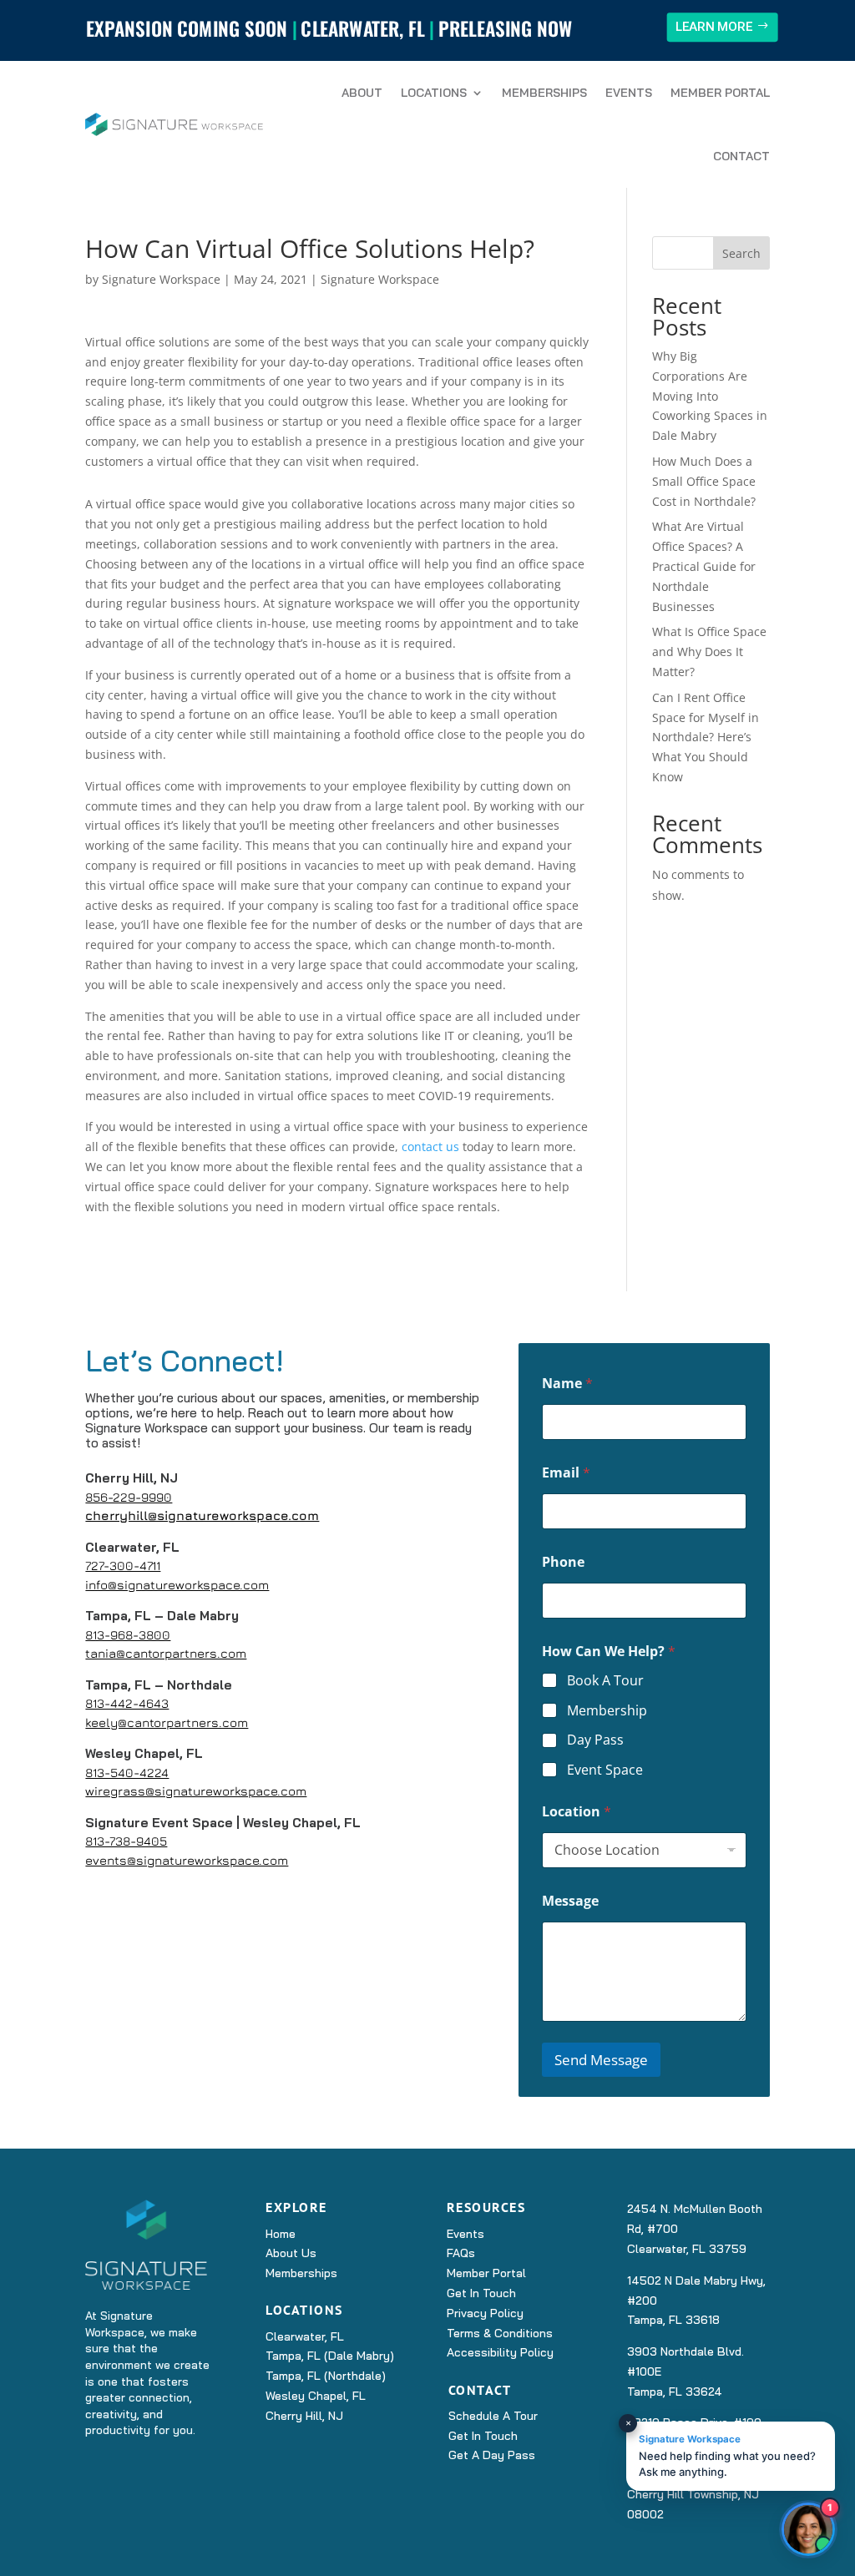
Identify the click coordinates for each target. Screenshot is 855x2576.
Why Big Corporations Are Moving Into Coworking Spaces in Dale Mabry (710, 396)
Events (629, 93)
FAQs (461, 2253)
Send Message (601, 2060)
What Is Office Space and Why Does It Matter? (709, 652)
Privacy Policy (485, 2313)
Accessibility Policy (500, 2352)
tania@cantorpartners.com (166, 1653)
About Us (291, 2253)
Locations (434, 93)
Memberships (544, 93)
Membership (607, 1711)
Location (577, 1812)
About (362, 93)
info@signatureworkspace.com (177, 1585)
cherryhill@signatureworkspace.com (202, 1515)
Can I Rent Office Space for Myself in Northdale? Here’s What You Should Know (706, 737)
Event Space (605, 1770)
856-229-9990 (129, 1497)
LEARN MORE (714, 26)
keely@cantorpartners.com (167, 1722)
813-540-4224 (127, 1773)
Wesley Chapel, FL (316, 2396)
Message (570, 1901)
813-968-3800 (128, 1635)
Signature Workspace (161, 279)
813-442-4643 (127, 1703)
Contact (741, 156)
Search (741, 253)
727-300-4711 (123, 1566)
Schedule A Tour (493, 2416)
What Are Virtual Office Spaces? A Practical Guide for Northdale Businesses (704, 566)
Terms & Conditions (500, 2333)
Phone (563, 1562)
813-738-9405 (126, 1841)
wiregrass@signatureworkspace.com (196, 1791)
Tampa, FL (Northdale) (326, 2376)
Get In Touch (481, 2293)
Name (567, 1384)
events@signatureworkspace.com (187, 1860)
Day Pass (595, 1740)
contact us (430, 1147)
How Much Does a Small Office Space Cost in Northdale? (704, 481)
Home (281, 2234)
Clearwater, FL (305, 2336)
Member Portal (720, 93)
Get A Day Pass (492, 2455)
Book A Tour (605, 1681)
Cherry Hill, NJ (304, 2416)
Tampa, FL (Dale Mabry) (330, 2356)
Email (566, 1473)
